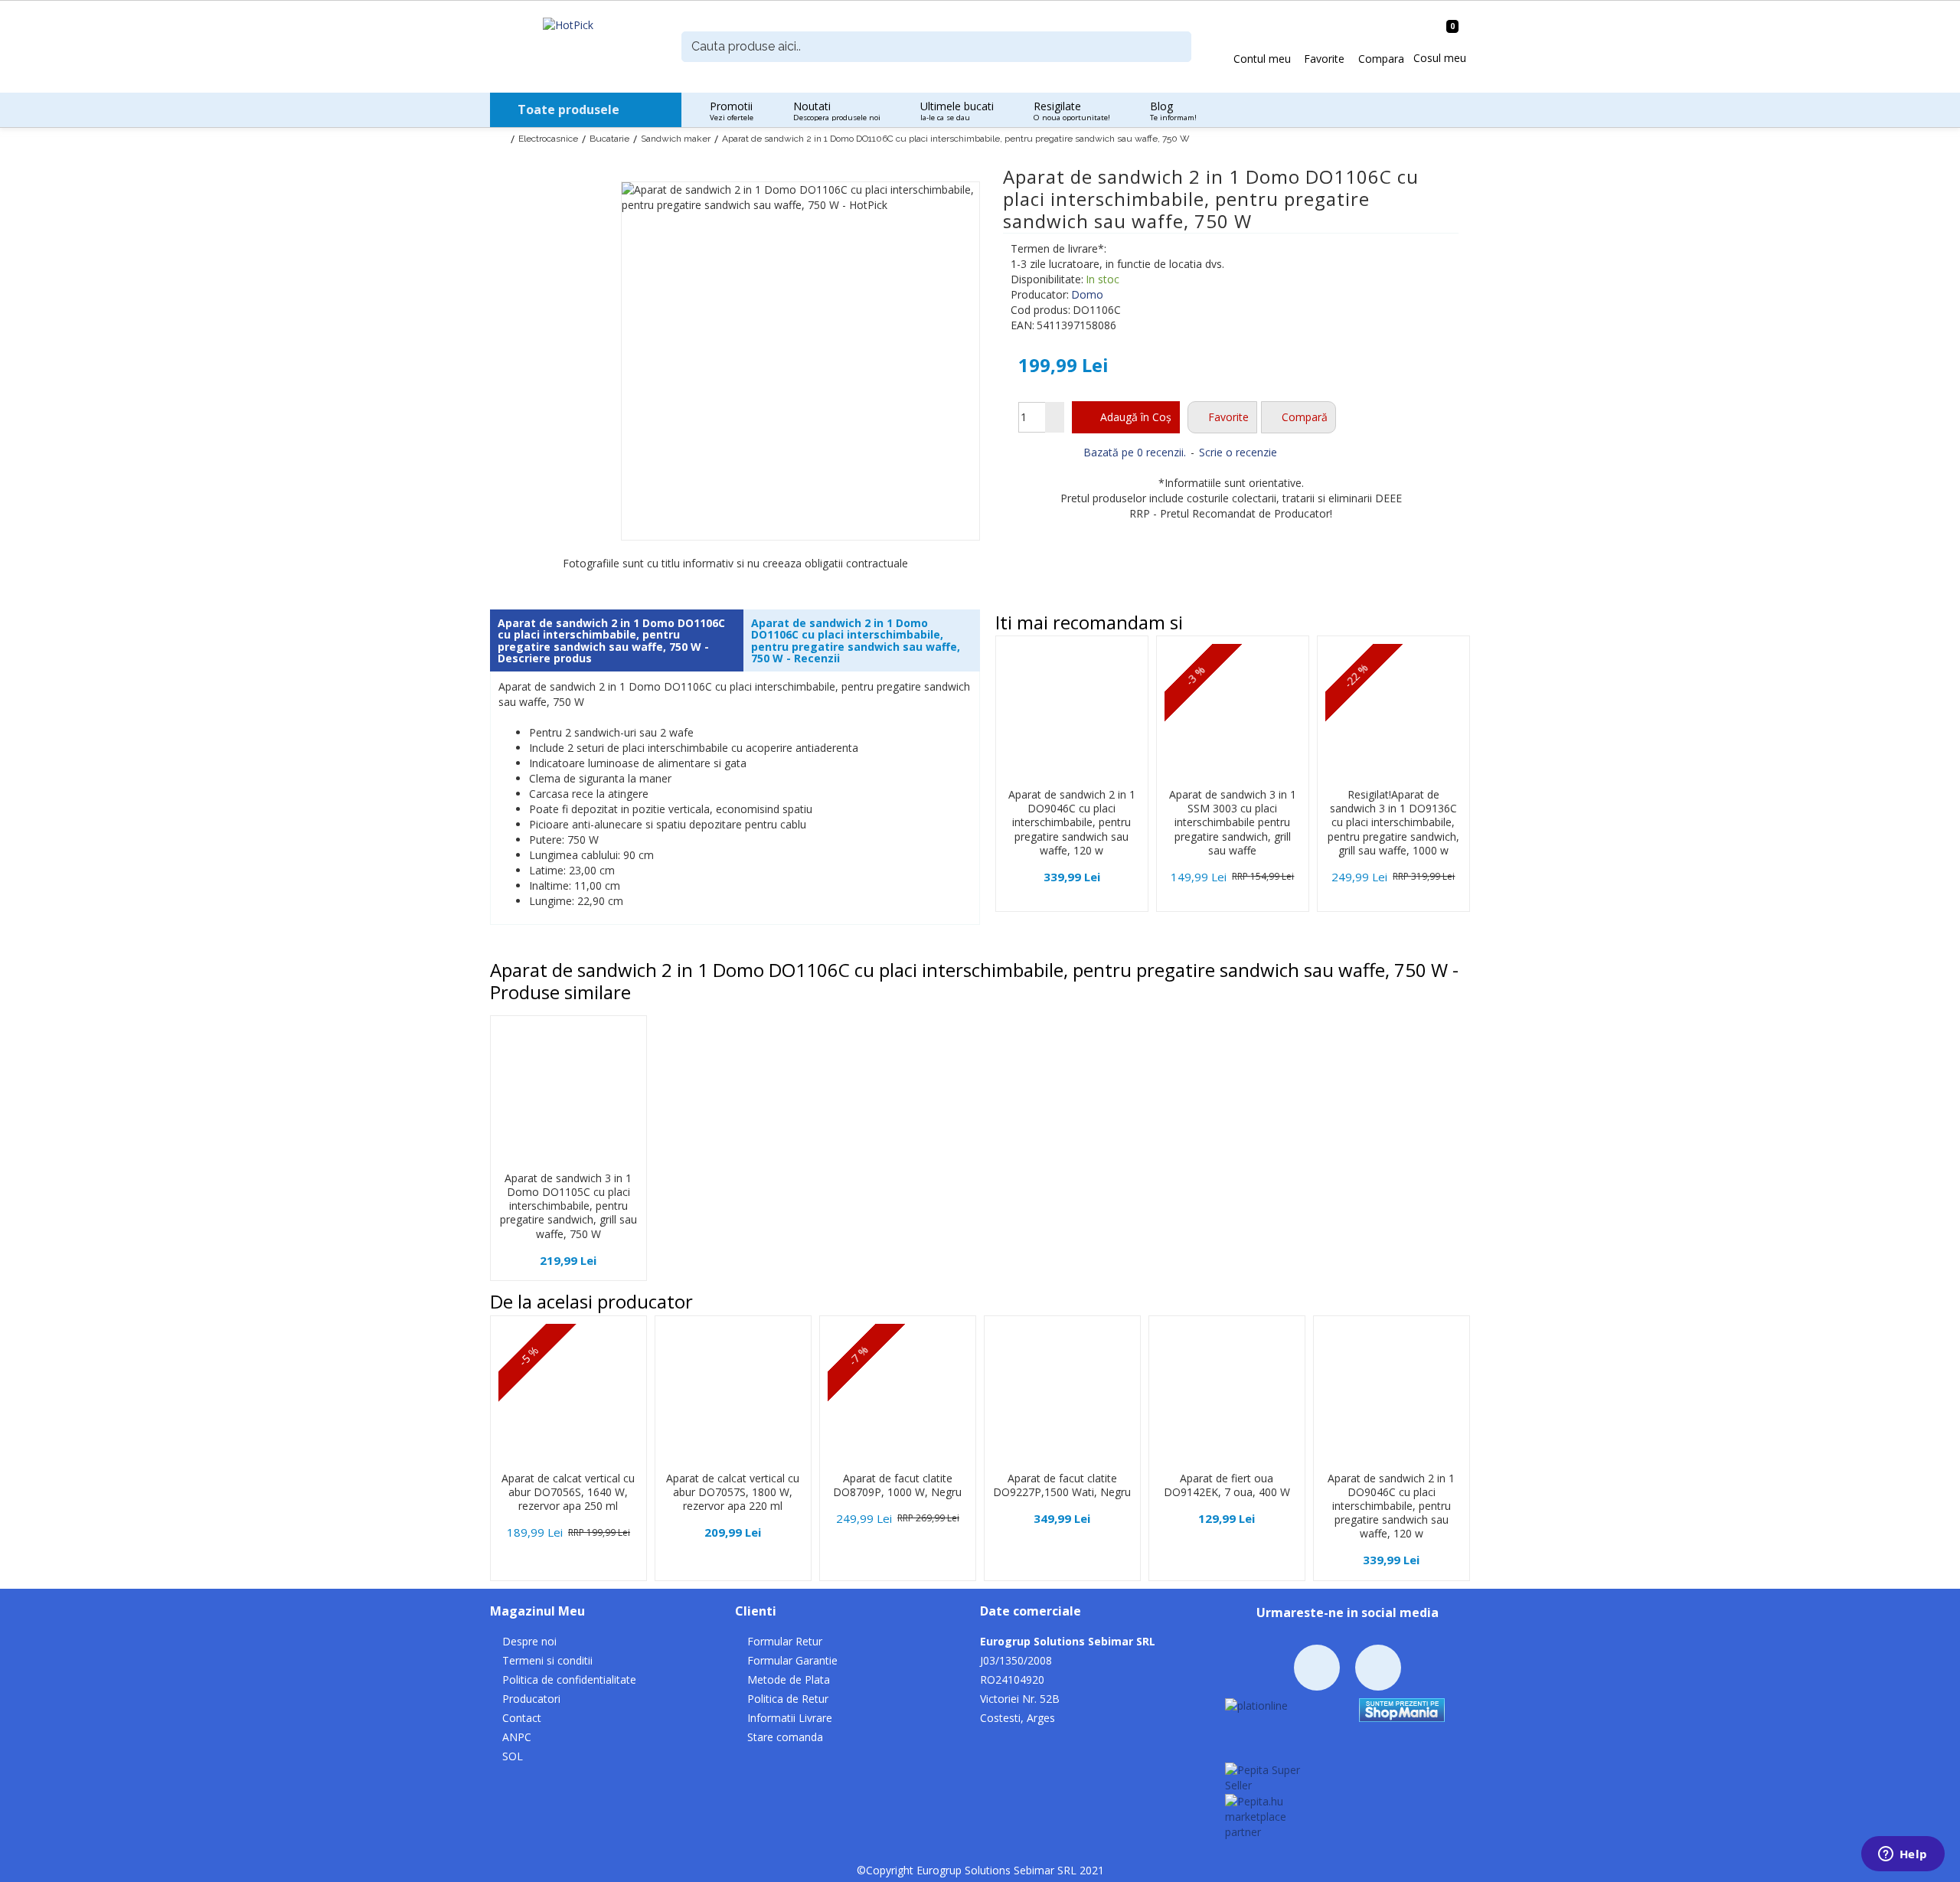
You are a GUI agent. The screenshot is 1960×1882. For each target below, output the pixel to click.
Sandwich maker (676, 139)
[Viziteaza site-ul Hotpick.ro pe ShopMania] (1402, 1709)
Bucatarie (609, 139)
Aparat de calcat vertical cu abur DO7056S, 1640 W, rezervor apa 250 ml (568, 1492)
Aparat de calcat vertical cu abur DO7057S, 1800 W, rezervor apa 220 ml (733, 1492)
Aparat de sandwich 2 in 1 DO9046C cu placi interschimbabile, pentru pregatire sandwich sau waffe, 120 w (1072, 823)
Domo (1087, 294)
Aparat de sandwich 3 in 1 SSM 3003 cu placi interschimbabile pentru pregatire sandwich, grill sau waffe (1233, 823)
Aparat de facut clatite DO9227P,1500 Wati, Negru (1062, 1485)
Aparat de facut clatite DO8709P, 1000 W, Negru (897, 1485)
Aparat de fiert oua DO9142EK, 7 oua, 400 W (1227, 1485)
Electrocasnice (548, 139)
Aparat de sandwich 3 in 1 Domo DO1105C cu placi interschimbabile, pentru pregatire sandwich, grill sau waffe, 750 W (568, 1206)
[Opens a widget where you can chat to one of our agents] (1903, 1855)
